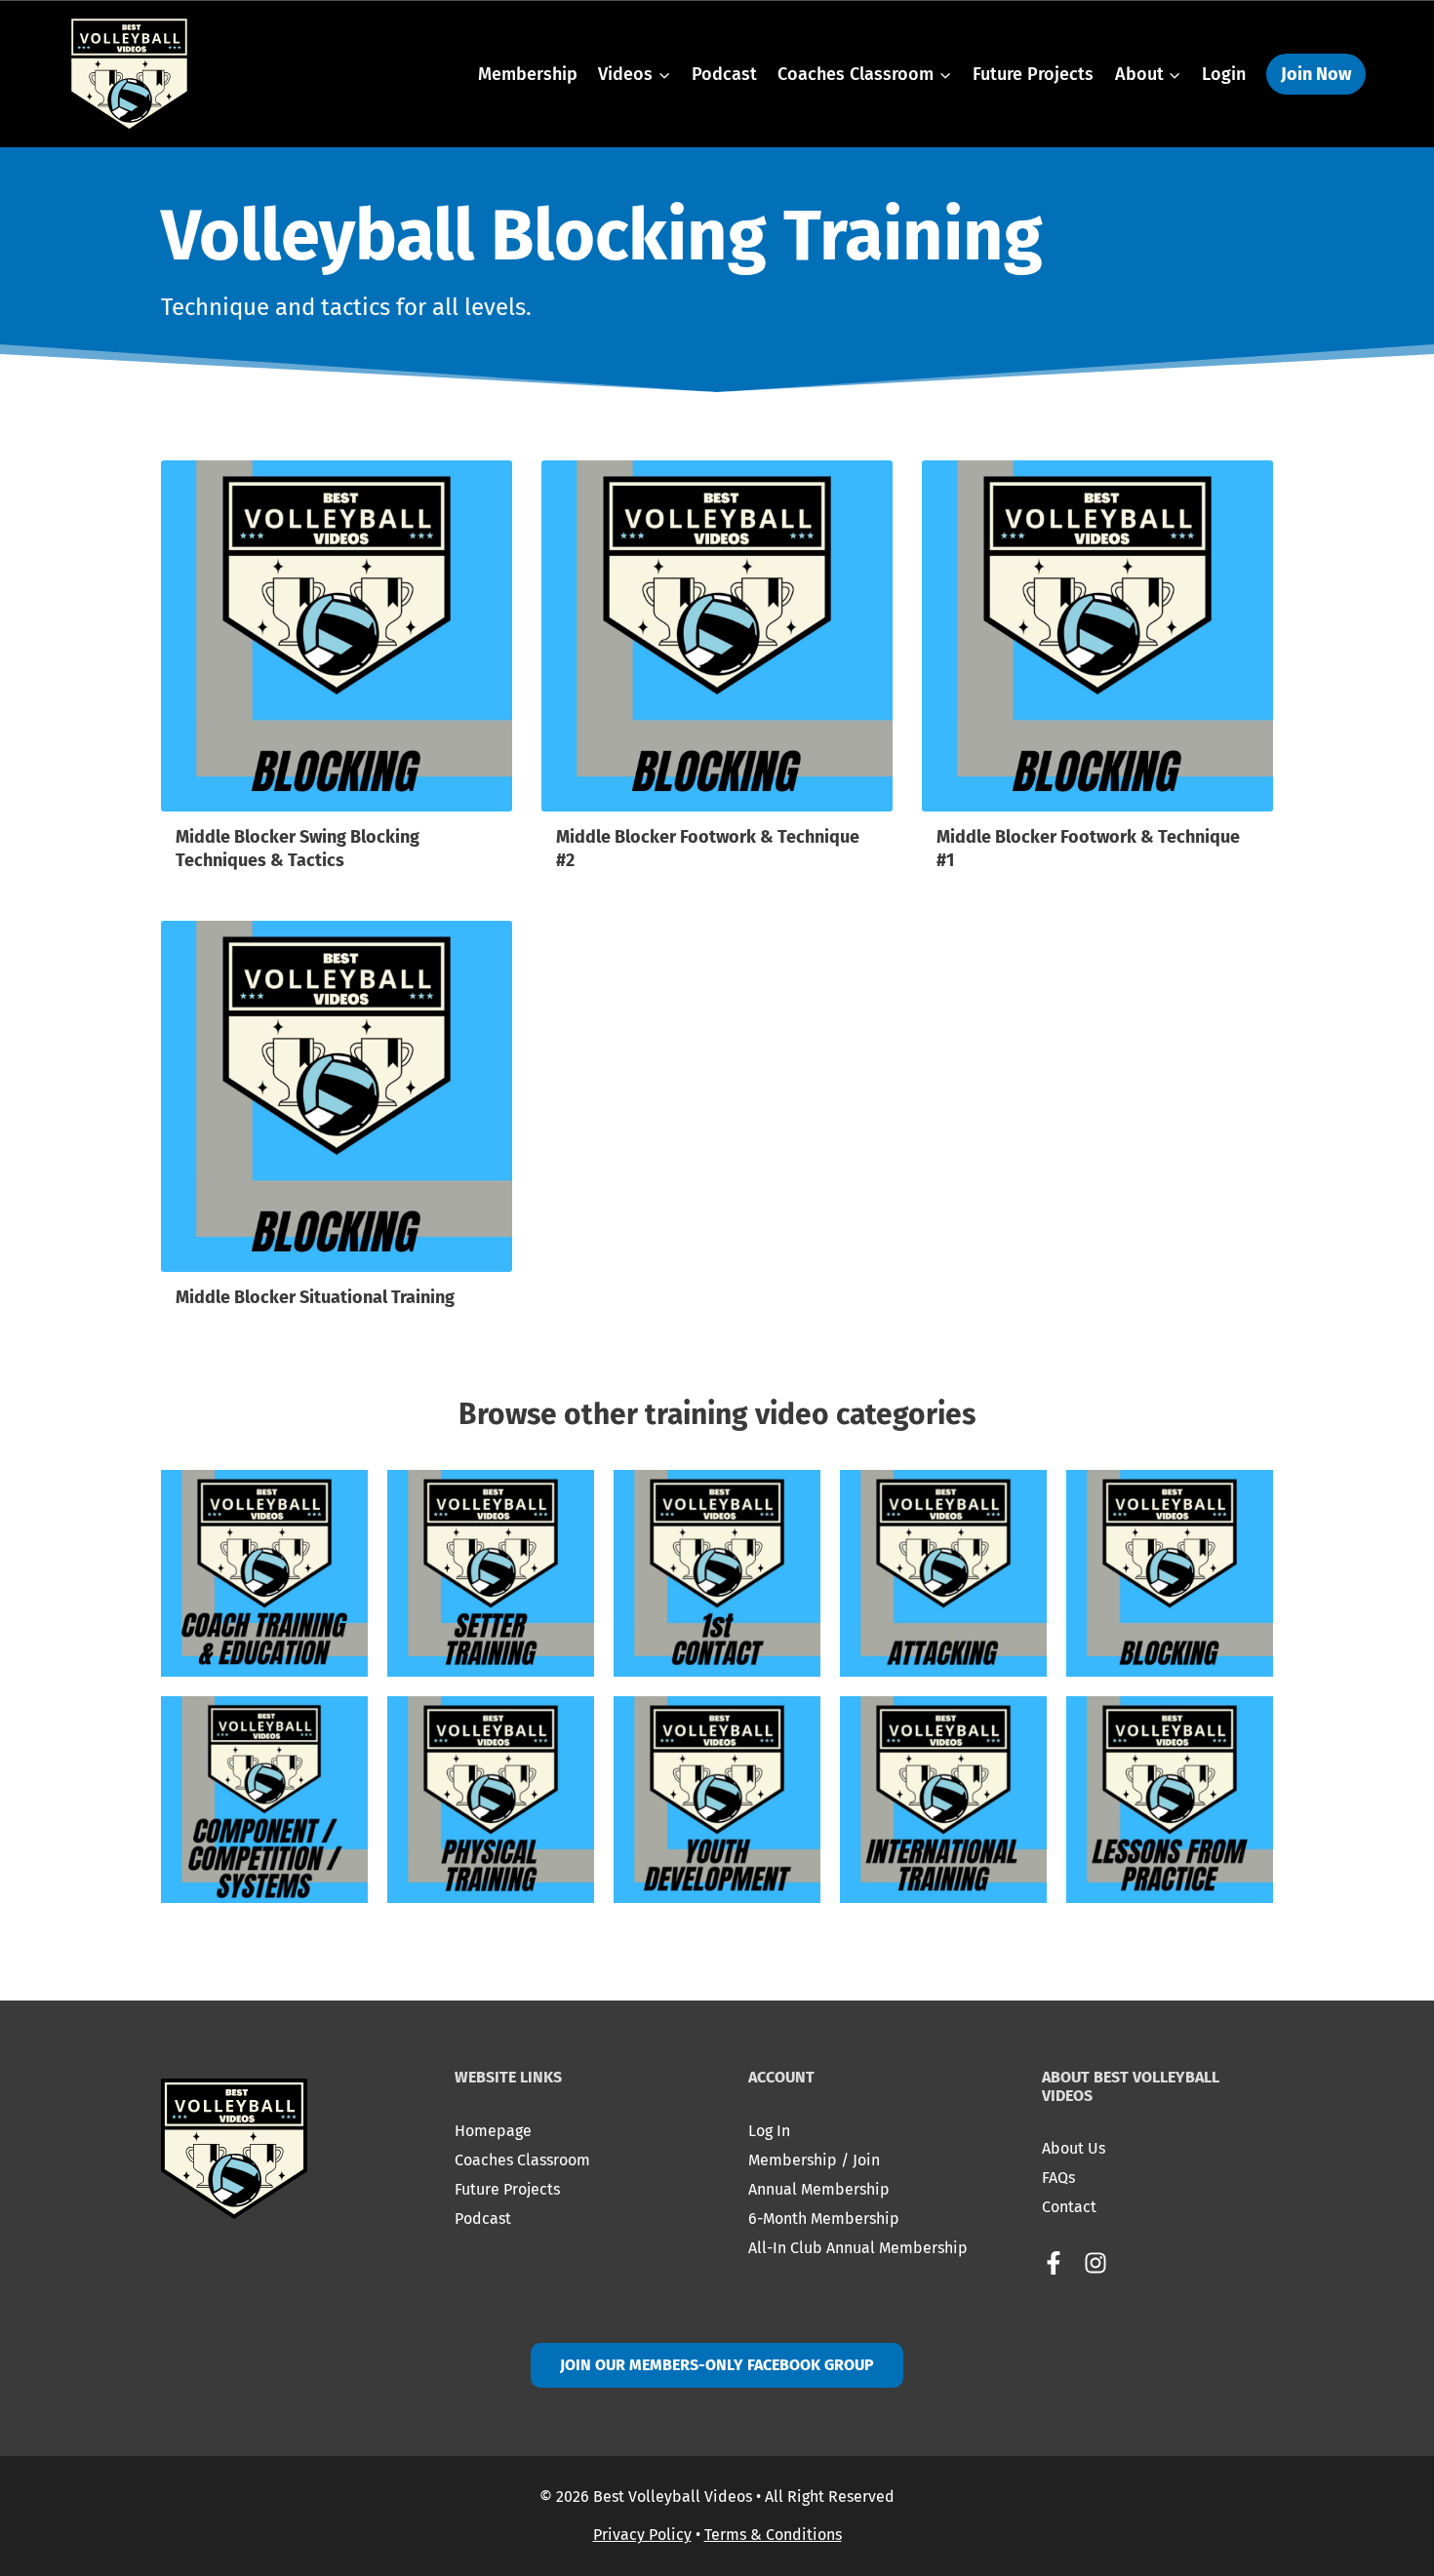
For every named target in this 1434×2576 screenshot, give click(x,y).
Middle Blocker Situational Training (315, 1297)
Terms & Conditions (773, 2535)
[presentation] (337, 636)
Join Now (1316, 74)
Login (1224, 74)
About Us (1074, 2148)
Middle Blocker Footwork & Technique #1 (1088, 848)
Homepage (493, 2131)
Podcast (724, 74)
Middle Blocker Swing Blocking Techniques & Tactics (298, 848)
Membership (528, 74)
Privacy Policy (642, 2535)
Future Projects (1033, 74)
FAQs (1058, 2178)
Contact (1069, 2207)
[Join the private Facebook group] (1061, 2263)
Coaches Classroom (522, 2160)
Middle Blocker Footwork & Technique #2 (708, 848)
